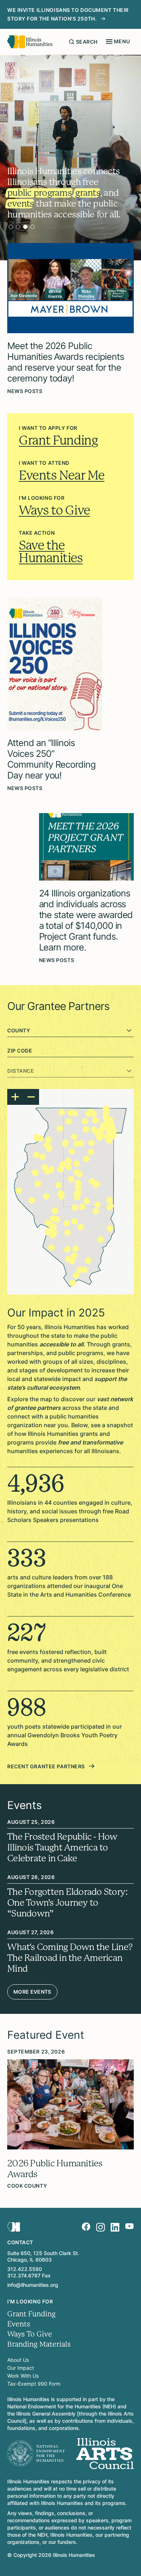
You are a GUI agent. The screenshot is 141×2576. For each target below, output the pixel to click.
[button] (113, 1136)
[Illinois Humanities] (30, 42)
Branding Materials (39, 2344)
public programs (39, 193)
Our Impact (21, 2368)
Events (19, 2324)
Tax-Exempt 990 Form (34, 2384)
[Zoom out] (31, 1097)
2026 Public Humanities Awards (55, 2169)
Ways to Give (54, 510)
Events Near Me (62, 475)
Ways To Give (30, 2334)
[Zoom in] (15, 1097)
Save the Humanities (51, 552)
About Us (18, 2360)
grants (88, 193)
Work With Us (23, 2376)
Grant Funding (58, 440)
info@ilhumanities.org (33, 2285)
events (21, 204)
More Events (32, 1992)
